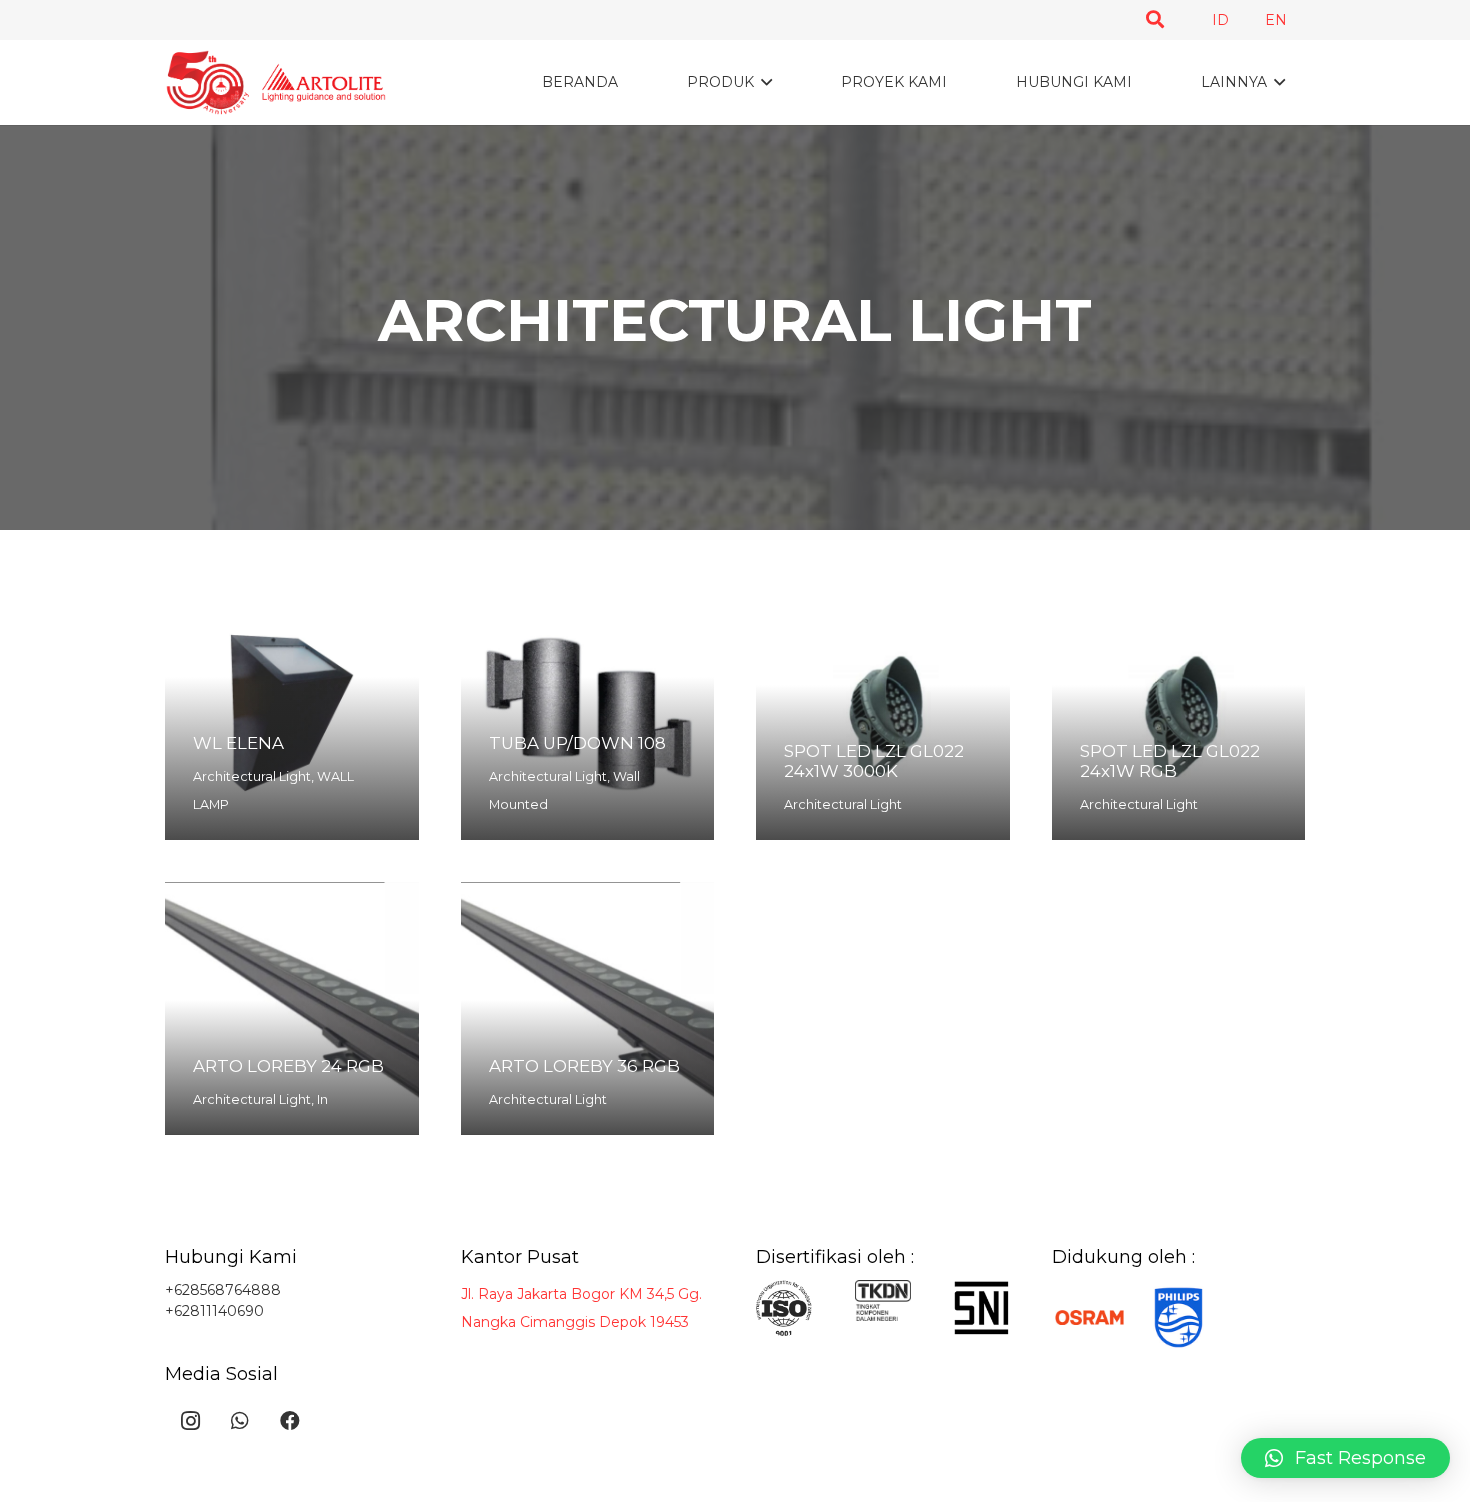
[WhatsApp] (240, 1421)
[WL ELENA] (292, 713)
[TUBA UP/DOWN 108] (588, 713)
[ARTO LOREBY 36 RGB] (588, 1009)
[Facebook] (290, 1421)
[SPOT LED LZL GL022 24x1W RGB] (1179, 713)
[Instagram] (190, 1421)
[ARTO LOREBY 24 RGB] (292, 1009)
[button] (1155, 19)
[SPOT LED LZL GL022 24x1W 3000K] (883, 713)
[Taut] (275, 82)
